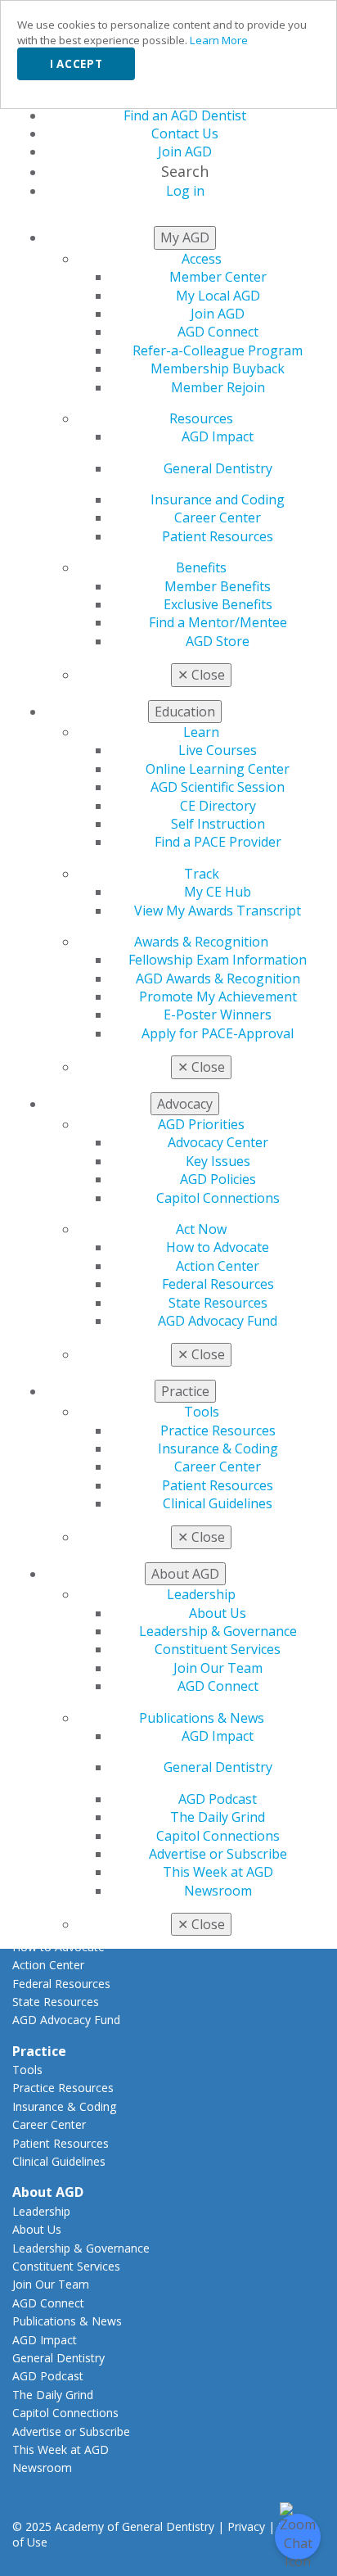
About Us (218, 1613)
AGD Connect (218, 332)
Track (202, 874)
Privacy (246, 2526)
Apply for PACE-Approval (218, 1033)
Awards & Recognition (201, 942)
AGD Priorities (201, 1124)
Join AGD (218, 314)
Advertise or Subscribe (218, 1854)
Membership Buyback (218, 368)
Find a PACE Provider (218, 842)
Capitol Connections (218, 1198)
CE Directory (218, 806)
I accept (76, 64)
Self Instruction (218, 824)
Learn (201, 732)
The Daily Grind (218, 1817)
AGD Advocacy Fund (218, 1321)
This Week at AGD (218, 1872)
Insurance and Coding (218, 499)
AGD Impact (218, 436)
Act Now (201, 1229)
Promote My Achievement (218, 997)
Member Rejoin (218, 387)
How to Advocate (218, 1247)
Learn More (219, 40)
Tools (202, 1412)
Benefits (201, 567)
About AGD (48, 2192)
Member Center (218, 277)
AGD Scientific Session (218, 787)
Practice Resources (218, 1430)
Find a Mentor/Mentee (218, 622)
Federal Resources (218, 1284)
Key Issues (218, 1161)
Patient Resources (218, 536)
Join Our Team (218, 1668)
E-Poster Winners (218, 1015)
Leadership (201, 1594)
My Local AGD (218, 296)
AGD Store (218, 641)
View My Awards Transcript (218, 911)
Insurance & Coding (218, 1448)
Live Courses (218, 750)
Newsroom (218, 1891)
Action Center (218, 1266)
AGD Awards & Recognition (218, 978)
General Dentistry (218, 468)
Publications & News (202, 1718)
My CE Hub (218, 892)
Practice (39, 2051)
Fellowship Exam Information (218, 960)
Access (202, 259)
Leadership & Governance (218, 1631)
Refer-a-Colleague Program (218, 350)
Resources (201, 418)
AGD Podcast (218, 1799)
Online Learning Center (218, 769)
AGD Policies (218, 1179)
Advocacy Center (218, 1142)
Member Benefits (218, 586)
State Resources (218, 1303)
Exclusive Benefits (218, 604)
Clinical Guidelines (218, 1503)
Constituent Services (218, 1649)
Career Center (218, 517)
